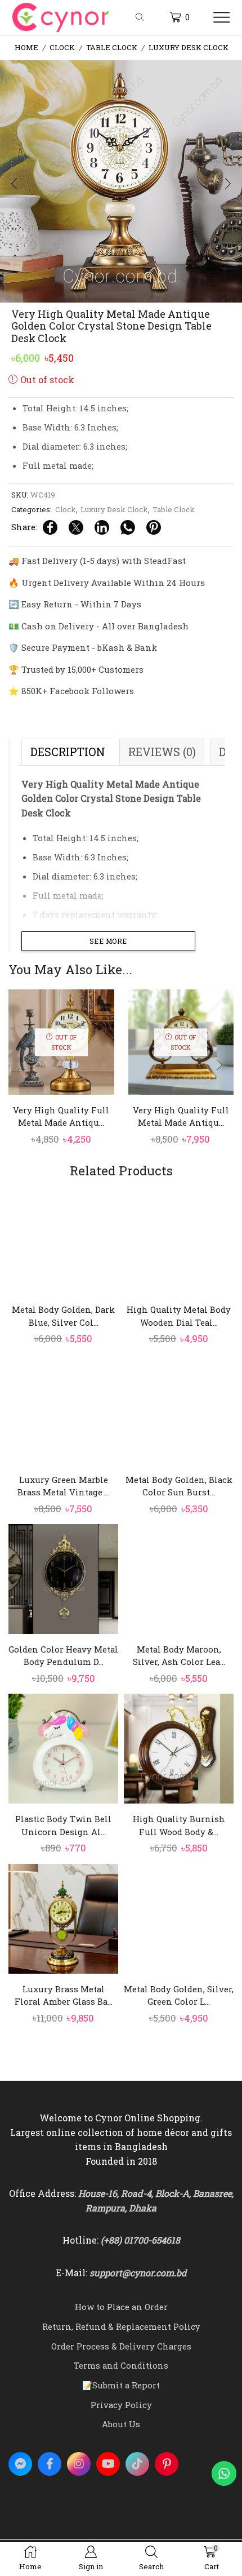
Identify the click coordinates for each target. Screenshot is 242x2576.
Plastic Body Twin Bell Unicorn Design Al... (63, 1825)
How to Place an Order (121, 2307)
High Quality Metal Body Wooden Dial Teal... (179, 1316)
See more (108, 941)
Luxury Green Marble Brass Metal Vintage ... (64, 1486)
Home (26, 47)
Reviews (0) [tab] (162, 752)
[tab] (68, 752)
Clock (62, 47)
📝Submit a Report (121, 2385)
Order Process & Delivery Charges (121, 2346)
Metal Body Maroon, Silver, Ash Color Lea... (179, 1655)
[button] (14, 184)
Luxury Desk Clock (189, 47)
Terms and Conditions (121, 2365)
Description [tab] (68, 752)
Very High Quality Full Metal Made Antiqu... (61, 1116)
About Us (121, 2424)
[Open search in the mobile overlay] (141, 17)
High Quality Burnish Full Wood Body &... (179, 1825)
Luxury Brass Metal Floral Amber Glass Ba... (64, 1995)
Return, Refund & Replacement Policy (121, 2326)
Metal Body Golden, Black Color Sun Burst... (179, 1486)
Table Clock (112, 47)
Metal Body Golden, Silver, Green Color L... (179, 1995)
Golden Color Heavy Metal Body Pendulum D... (63, 1655)
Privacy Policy (121, 2405)
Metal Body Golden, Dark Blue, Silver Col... (63, 1316)
